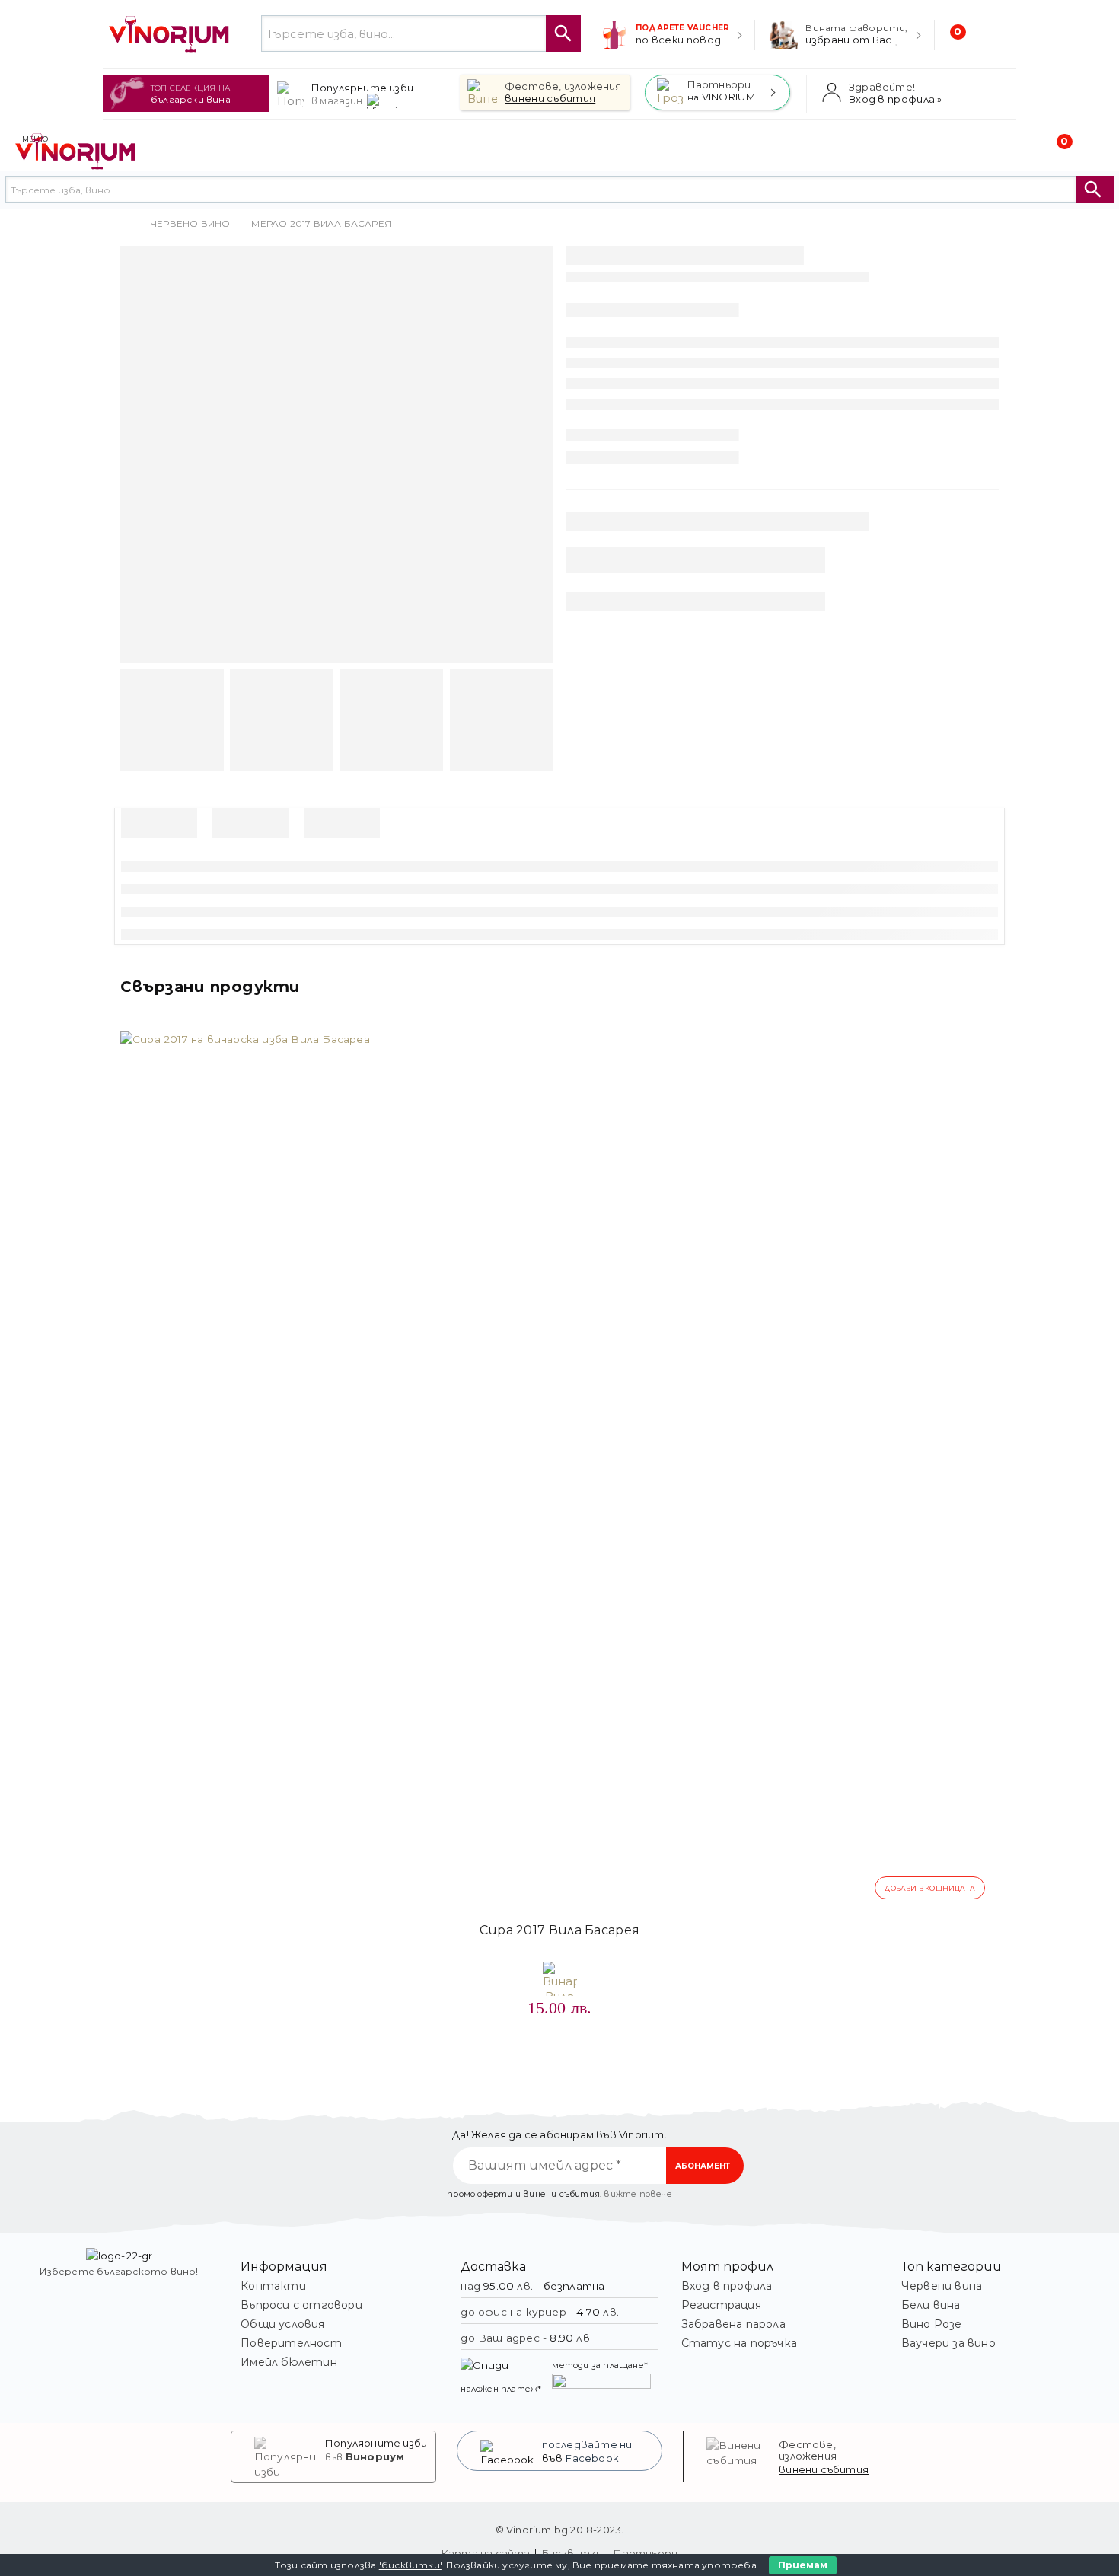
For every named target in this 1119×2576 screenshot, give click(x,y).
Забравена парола (733, 2324)
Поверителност (291, 2343)
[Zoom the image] (120, 2256)
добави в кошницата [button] (930, 1888)
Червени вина (942, 2286)
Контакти (273, 2286)
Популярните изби (376, 2443)
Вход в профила (727, 2286)
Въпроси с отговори (301, 2305)
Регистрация (721, 2305)
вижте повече (638, 2194)
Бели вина (931, 2305)
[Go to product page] (559, 1471)
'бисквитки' (410, 2565)
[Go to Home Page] (125, 224)
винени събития (824, 2469)
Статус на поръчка (739, 2343)
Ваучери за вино (948, 2343)
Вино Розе (932, 2324)
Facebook (592, 2458)
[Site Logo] (170, 34)
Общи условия (282, 2324)
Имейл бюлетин (289, 2362)
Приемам (803, 2565)
